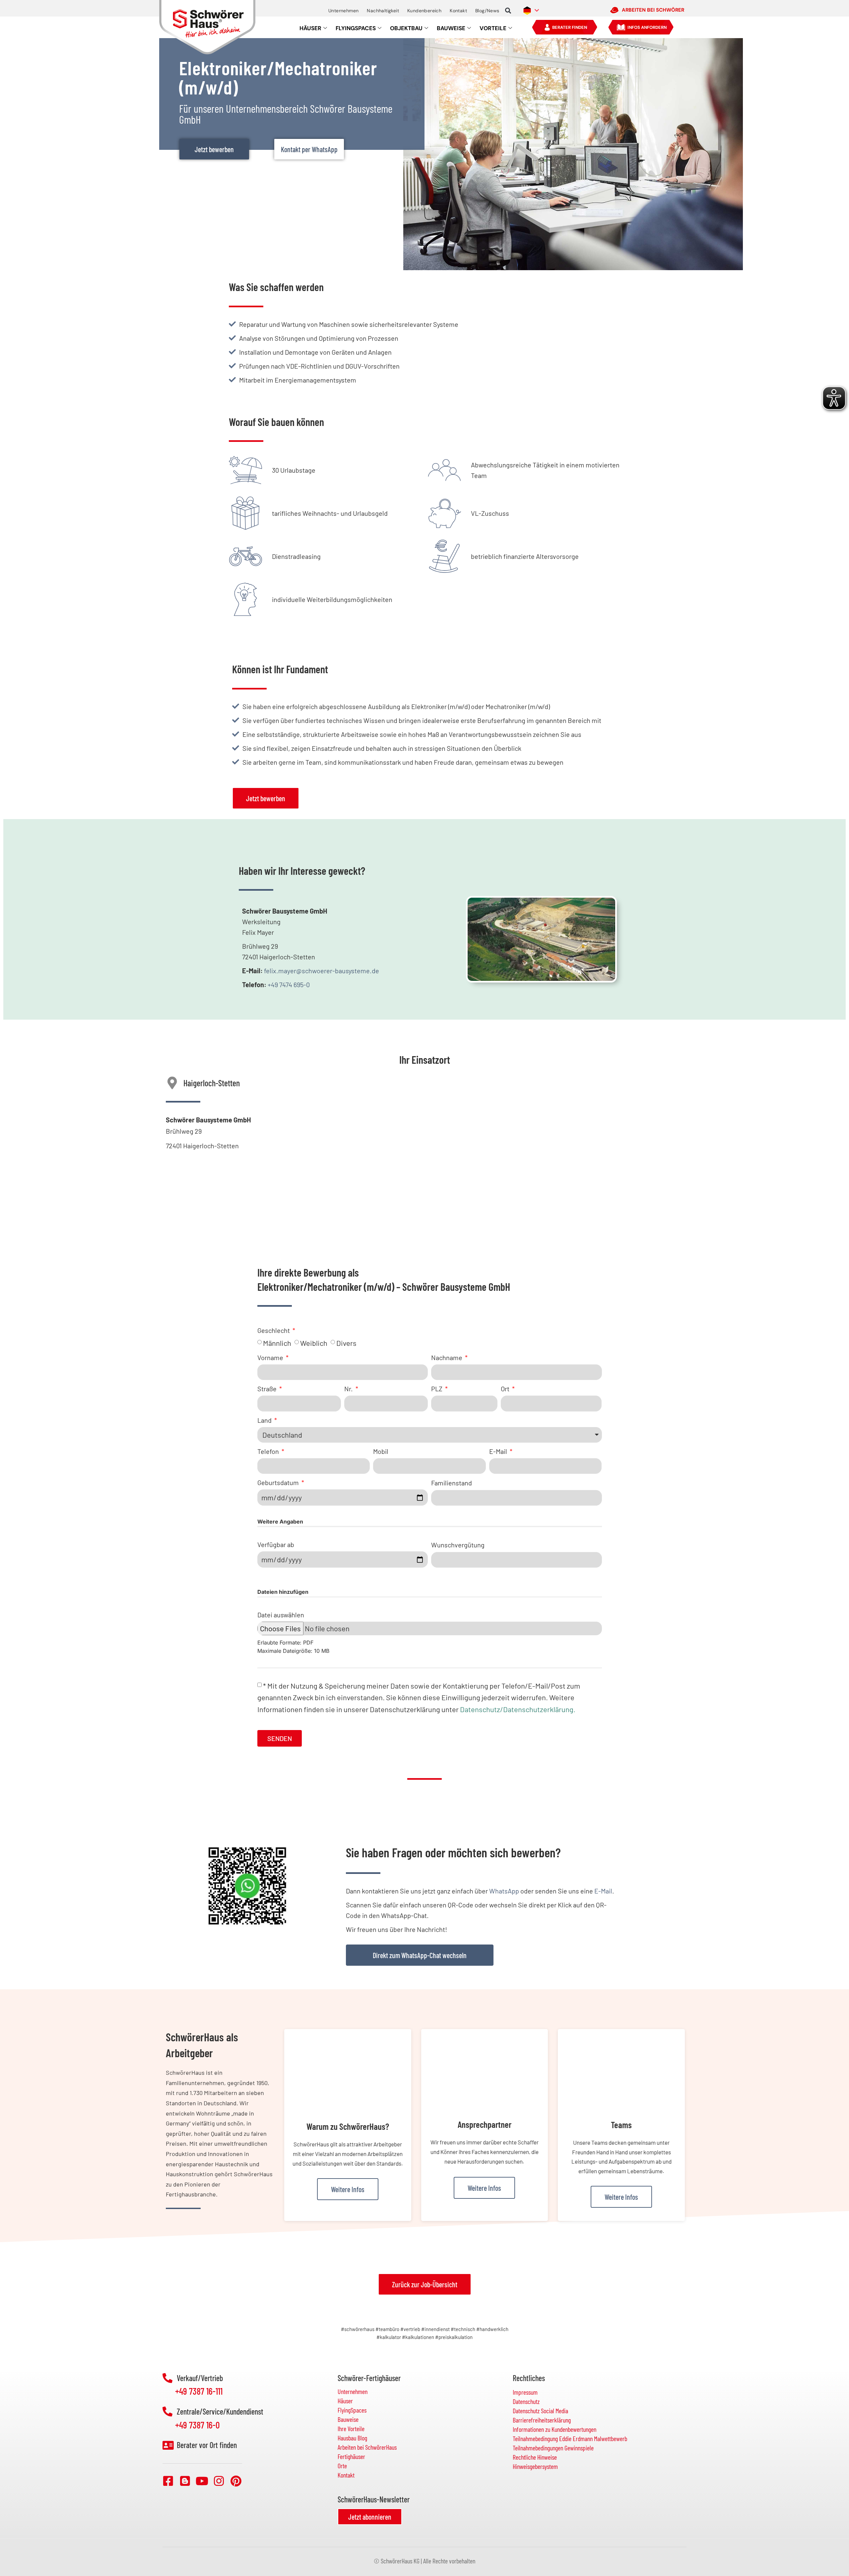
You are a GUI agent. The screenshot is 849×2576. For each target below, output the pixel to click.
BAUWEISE (451, 28)
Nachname (447, 1357)
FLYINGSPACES (356, 28)
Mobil (381, 1451)
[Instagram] (219, 2481)
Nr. (349, 1389)
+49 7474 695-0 (289, 985)
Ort (506, 1389)
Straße (268, 1389)
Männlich (277, 1343)
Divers (346, 1343)
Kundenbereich (424, 11)
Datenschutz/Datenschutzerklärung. (518, 1709)
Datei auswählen (281, 1615)
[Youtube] (202, 2481)
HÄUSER (310, 28)
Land (265, 1420)
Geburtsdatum (279, 1482)
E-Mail (499, 1451)
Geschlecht (274, 1330)
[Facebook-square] (168, 2481)
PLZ (437, 1389)
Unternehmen (343, 11)
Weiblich (314, 1343)
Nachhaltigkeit (383, 11)
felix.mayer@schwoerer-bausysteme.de (322, 971)
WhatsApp (504, 1891)
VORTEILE (493, 28)
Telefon (269, 1451)
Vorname (271, 1357)
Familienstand (452, 1483)
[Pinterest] (236, 2481)
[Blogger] (185, 2481)
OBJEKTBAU (406, 28)
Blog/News (487, 11)
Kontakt (458, 11)
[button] (508, 11)
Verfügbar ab (276, 1544)
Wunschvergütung (458, 1545)
